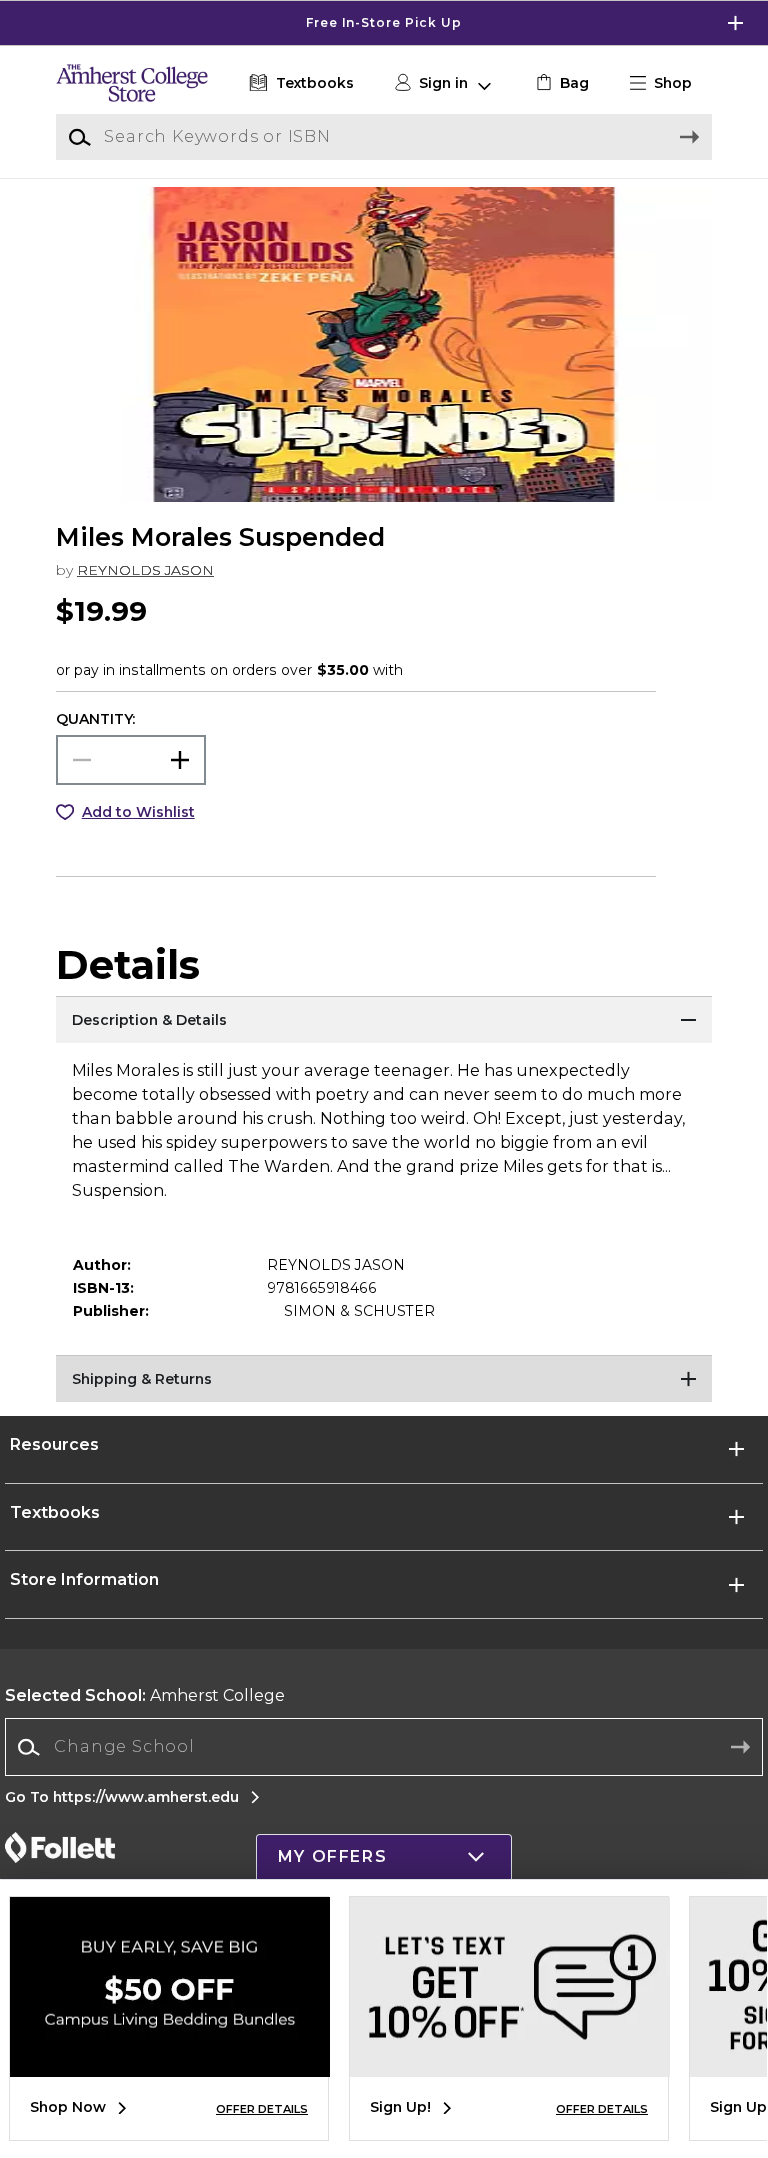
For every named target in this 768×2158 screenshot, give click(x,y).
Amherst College (145, 1695)
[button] (384, 23)
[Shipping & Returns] (384, 1380)
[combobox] (384, 1747)
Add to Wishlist (138, 812)
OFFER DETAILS (262, 2109)
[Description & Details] (384, 1021)
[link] (560, 83)
